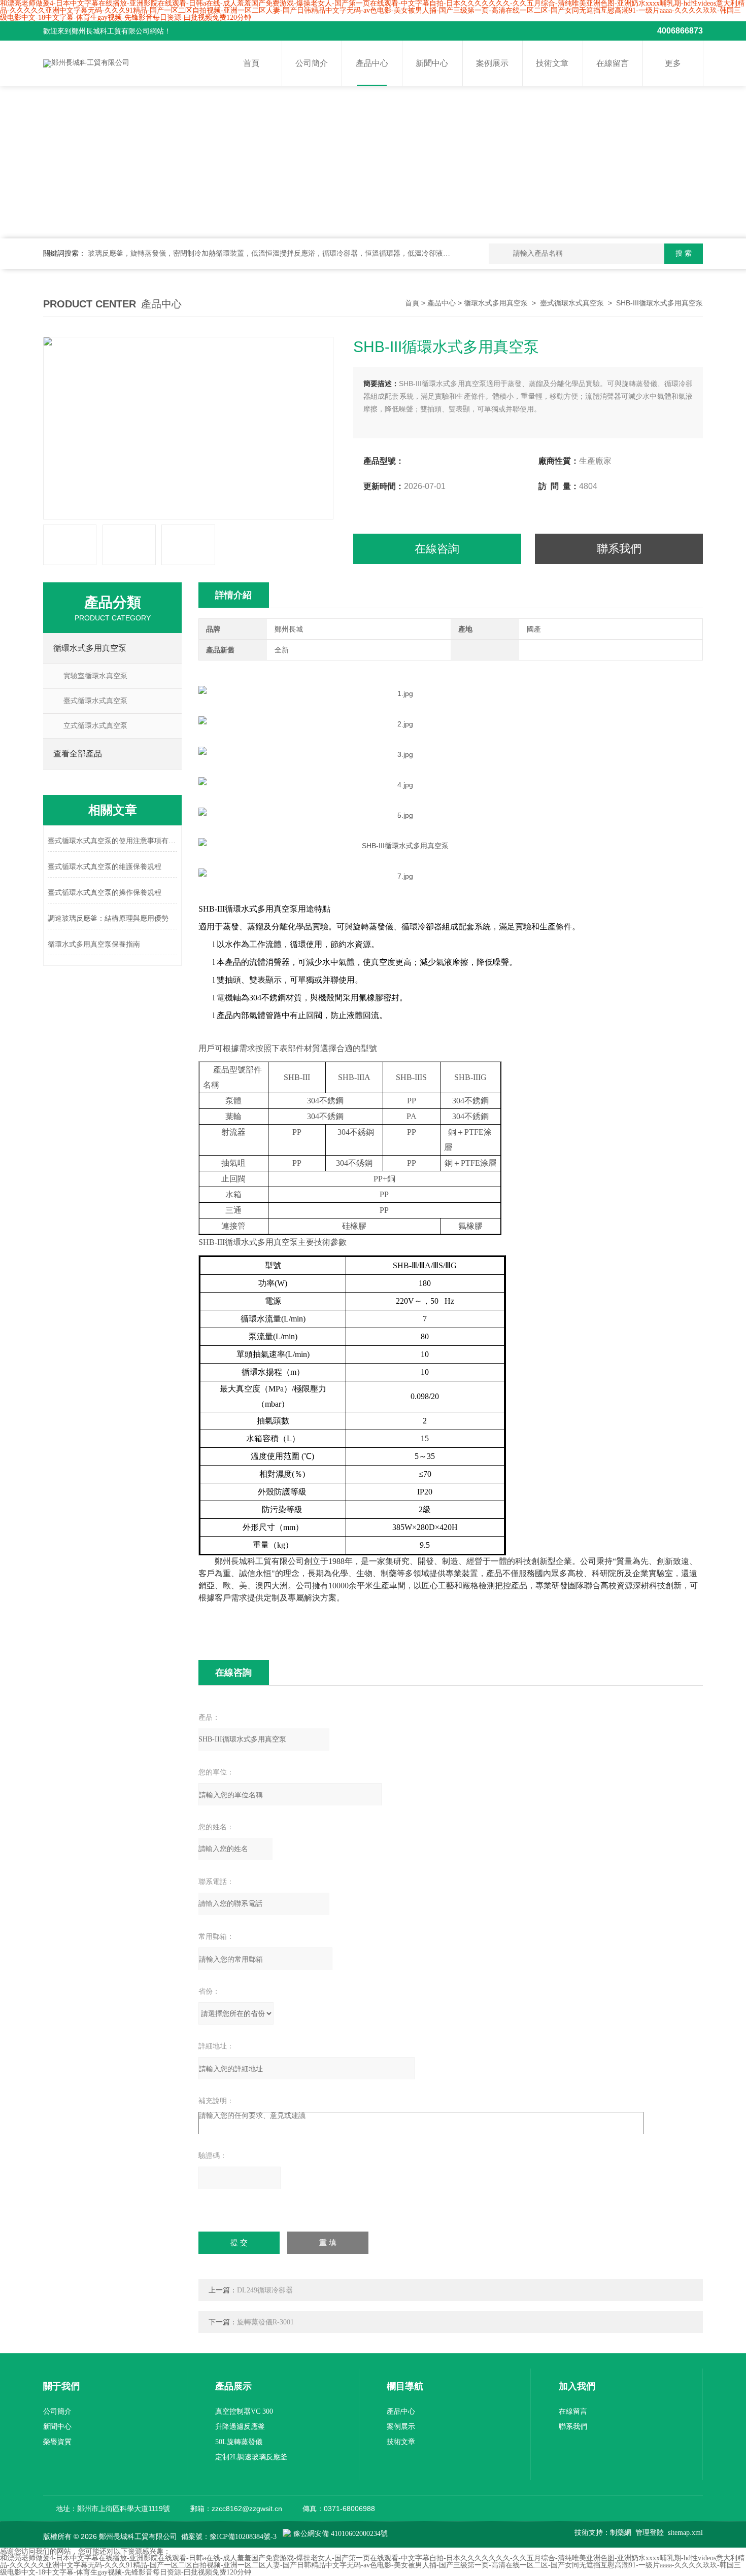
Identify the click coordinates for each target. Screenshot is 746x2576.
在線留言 (613, 63)
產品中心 (372, 63)
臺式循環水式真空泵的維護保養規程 (105, 867)
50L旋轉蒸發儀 (239, 2442)
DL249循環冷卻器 (265, 2290)
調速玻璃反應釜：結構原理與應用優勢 (108, 918)
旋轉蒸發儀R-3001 (265, 2322)
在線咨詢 (437, 549)
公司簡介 (312, 63)
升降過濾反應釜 (240, 2427)
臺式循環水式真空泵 (572, 303)
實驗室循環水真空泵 (95, 676)
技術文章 (552, 63)
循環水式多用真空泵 (496, 303)
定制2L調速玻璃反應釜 (251, 2457)
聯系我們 (619, 549)
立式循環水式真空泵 (95, 726)
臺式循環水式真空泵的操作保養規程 (105, 893)
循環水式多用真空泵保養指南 (94, 944)
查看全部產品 (78, 754)
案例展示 (492, 63)
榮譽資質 (57, 2442)
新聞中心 (432, 63)
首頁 (251, 63)
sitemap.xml (685, 2533)
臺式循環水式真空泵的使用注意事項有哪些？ (112, 841)
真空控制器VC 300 (244, 2411)
